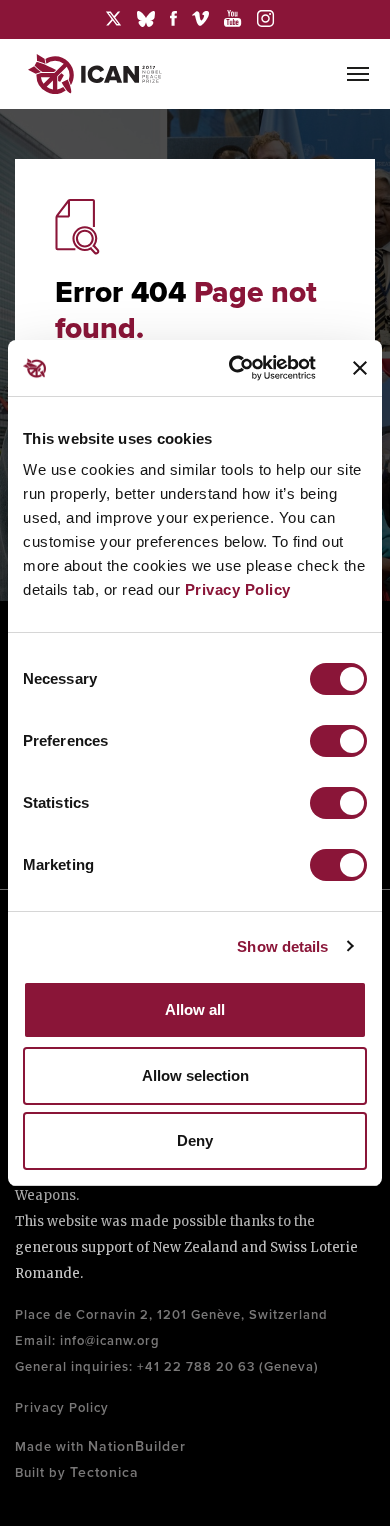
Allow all (195, 1009)
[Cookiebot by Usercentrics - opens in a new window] (236, 368)
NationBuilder (137, 1446)
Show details (282, 946)
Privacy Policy (238, 589)
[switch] (338, 741)
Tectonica (104, 1472)
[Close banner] (360, 368)
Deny (195, 1140)
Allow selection (195, 1075)
